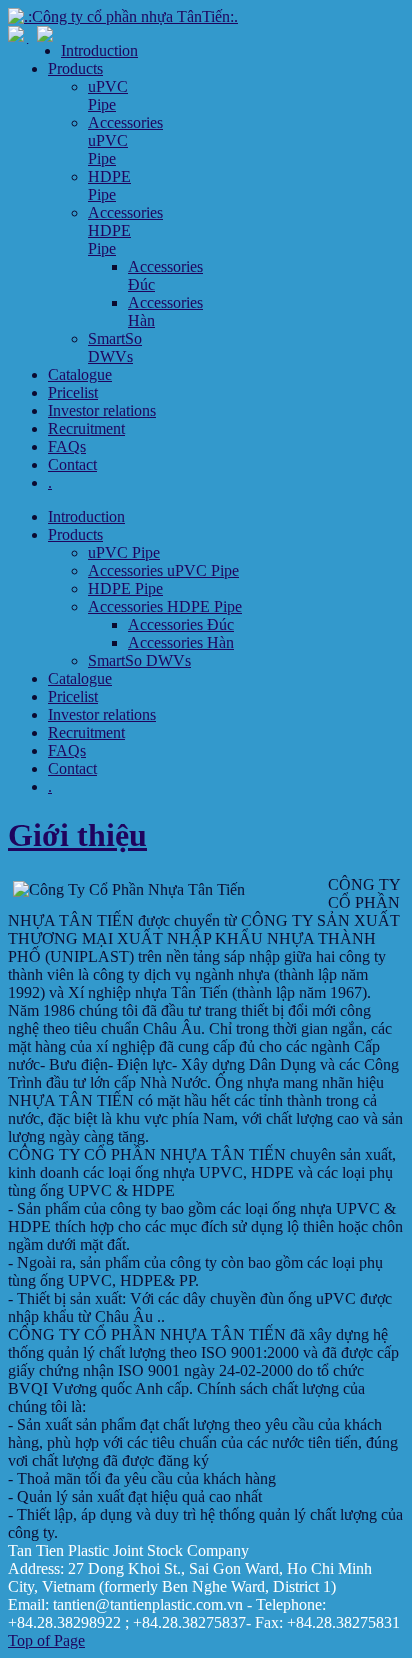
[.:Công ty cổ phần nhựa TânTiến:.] (123, 16)
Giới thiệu (77, 835)
